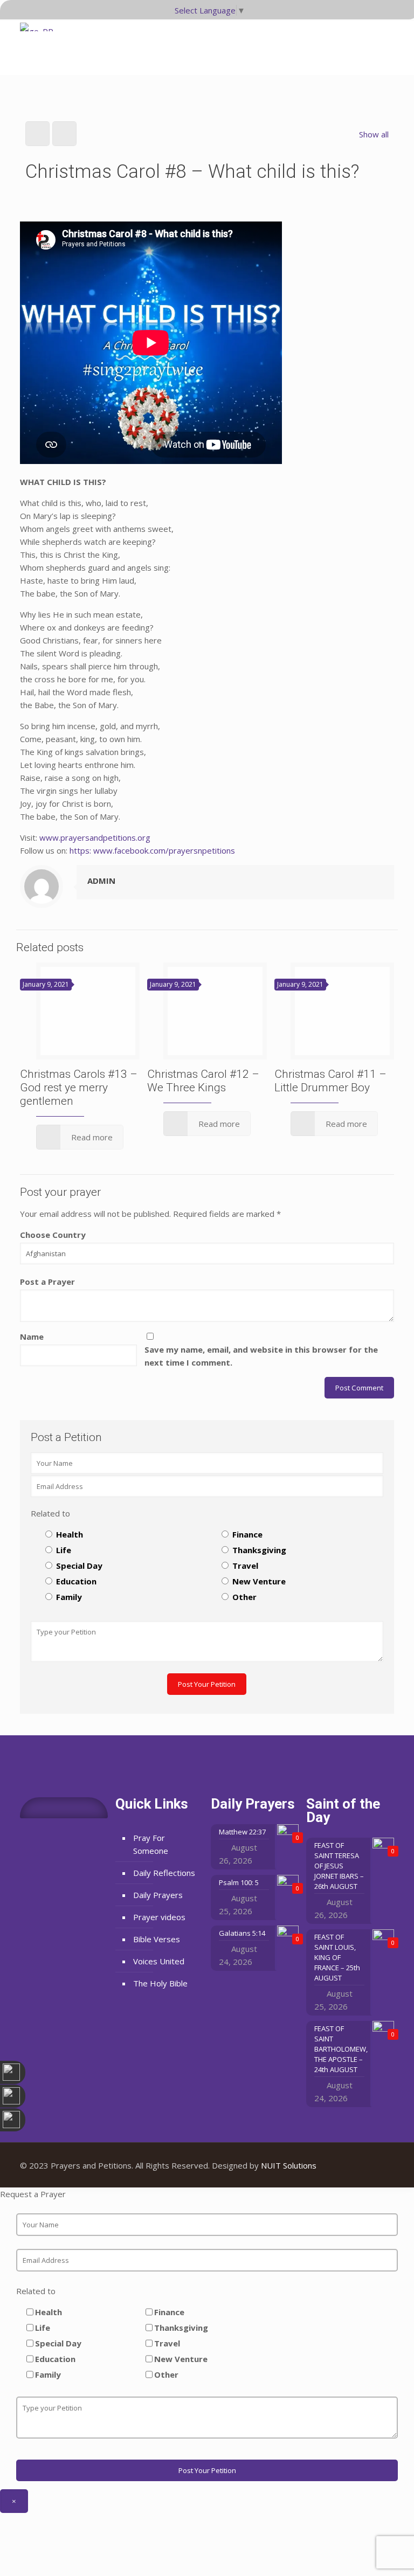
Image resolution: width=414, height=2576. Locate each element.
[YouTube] (363, 2165)
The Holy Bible (160, 1983)
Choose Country (53, 1235)
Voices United (159, 1961)
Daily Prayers (158, 1895)
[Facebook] (349, 2165)
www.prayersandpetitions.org (95, 837)
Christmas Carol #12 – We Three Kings (203, 1081)
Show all (374, 134)
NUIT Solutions (289, 2165)
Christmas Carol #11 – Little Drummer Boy (330, 1081)
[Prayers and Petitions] (40, 43)
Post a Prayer (47, 1282)
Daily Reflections (164, 1873)
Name (32, 1337)
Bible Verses (157, 1939)
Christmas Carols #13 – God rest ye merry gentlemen (79, 1088)
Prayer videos (159, 1917)
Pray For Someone (151, 1844)
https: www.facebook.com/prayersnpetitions (152, 850)
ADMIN (101, 881)
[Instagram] (378, 2165)
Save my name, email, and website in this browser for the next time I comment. (261, 1356)
